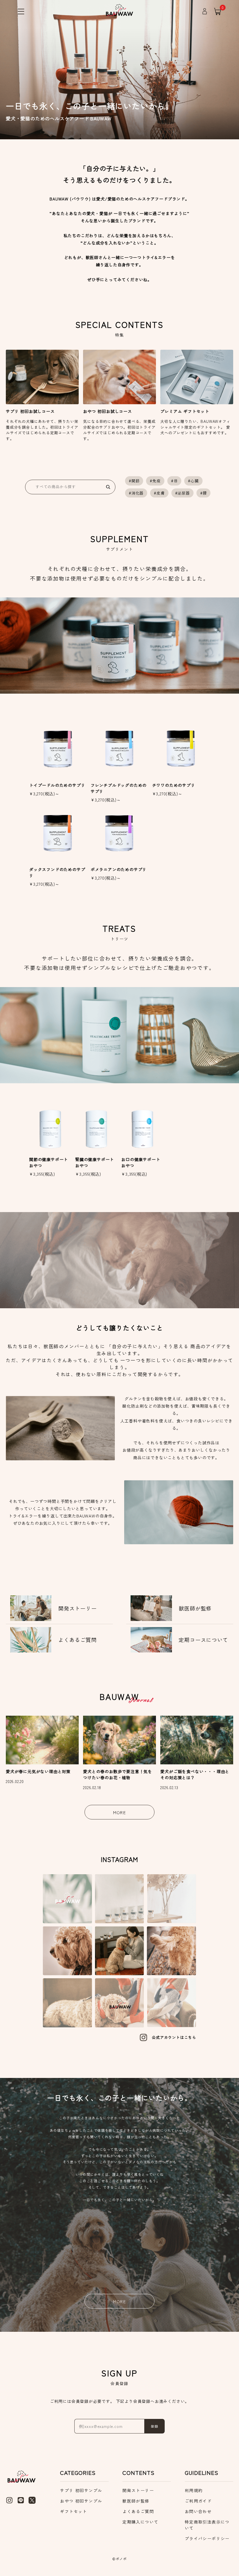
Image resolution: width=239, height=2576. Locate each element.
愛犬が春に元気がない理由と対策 (38, 1771)
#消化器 (136, 493)
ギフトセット (73, 2511)
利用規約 (194, 2490)
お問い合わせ (198, 2511)
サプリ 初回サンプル (81, 2490)
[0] (218, 11)
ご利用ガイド (198, 2501)
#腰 (204, 493)
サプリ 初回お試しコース (30, 411)
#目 (174, 481)
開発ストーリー (138, 2490)
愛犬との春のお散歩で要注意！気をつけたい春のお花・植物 (118, 1774)
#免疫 (155, 481)
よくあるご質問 (138, 2511)
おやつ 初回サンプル (81, 2501)
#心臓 (193, 481)
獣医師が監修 (136, 2501)
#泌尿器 (182, 493)
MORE (120, 1812)
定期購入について (140, 2522)
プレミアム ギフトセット (185, 411)
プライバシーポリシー (207, 2538)
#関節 (134, 481)
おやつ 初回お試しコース (108, 411)
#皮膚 (159, 493)
